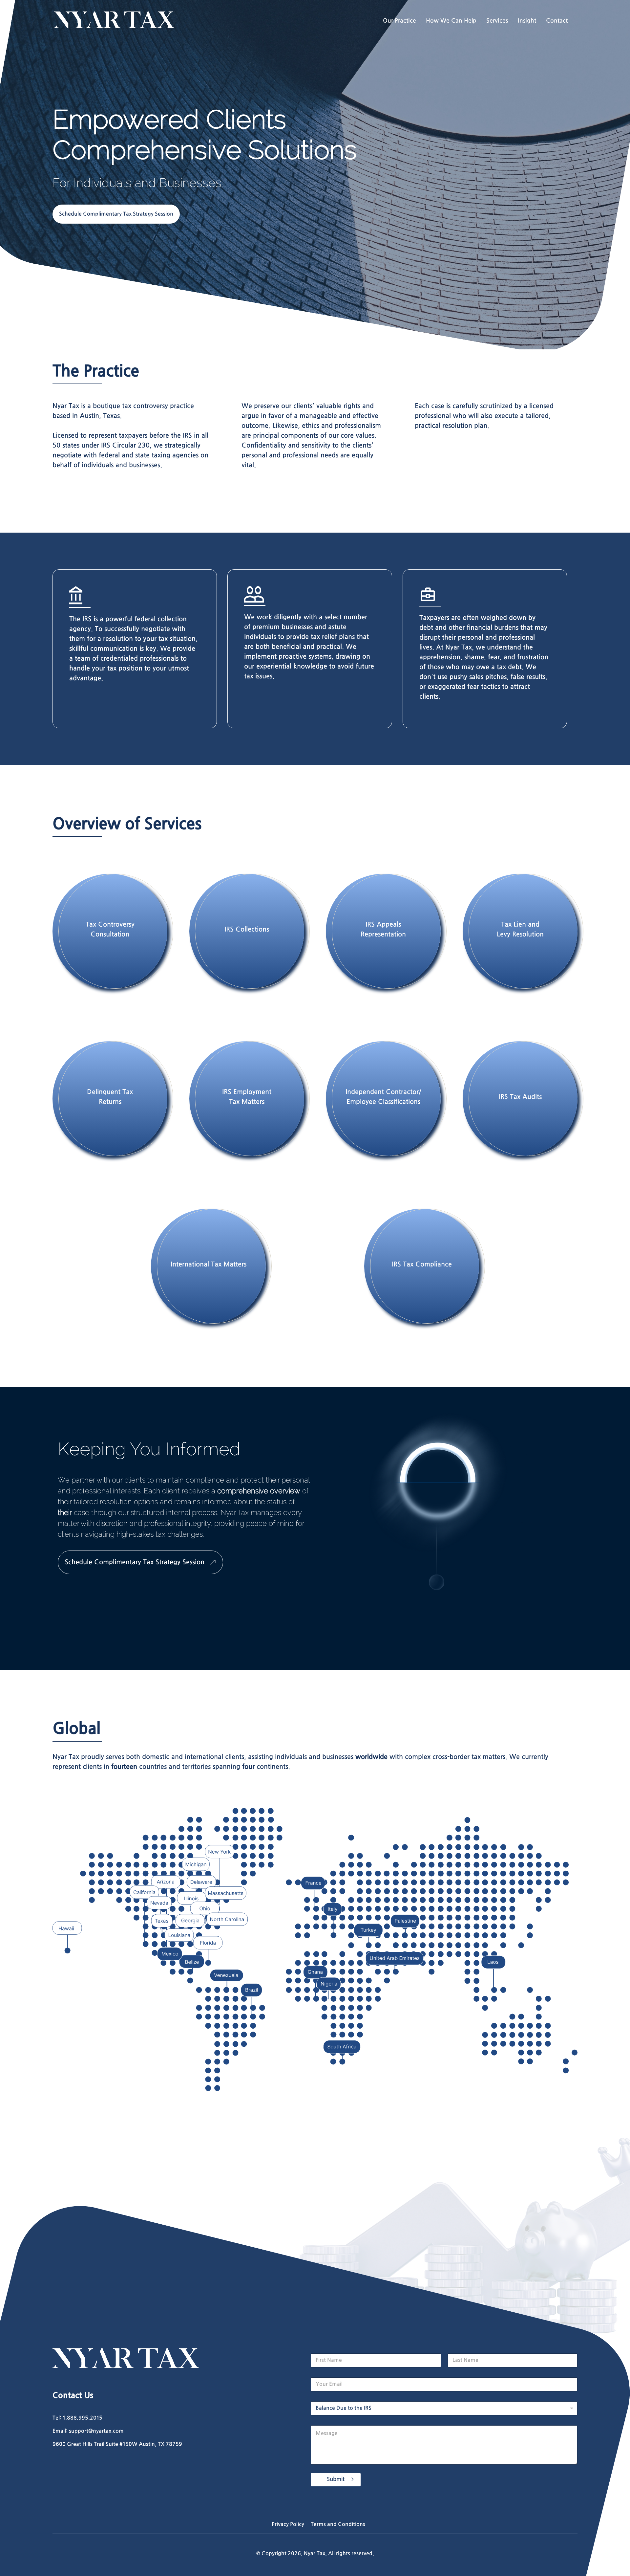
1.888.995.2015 (83, 2418)
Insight (527, 21)
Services (497, 21)
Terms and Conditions (338, 2524)
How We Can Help (451, 21)
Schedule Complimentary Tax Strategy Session (116, 214)
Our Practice (399, 21)
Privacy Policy (288, 2524)
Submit (336, 2479)
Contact (557, 21)
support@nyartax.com (96, 2431)
